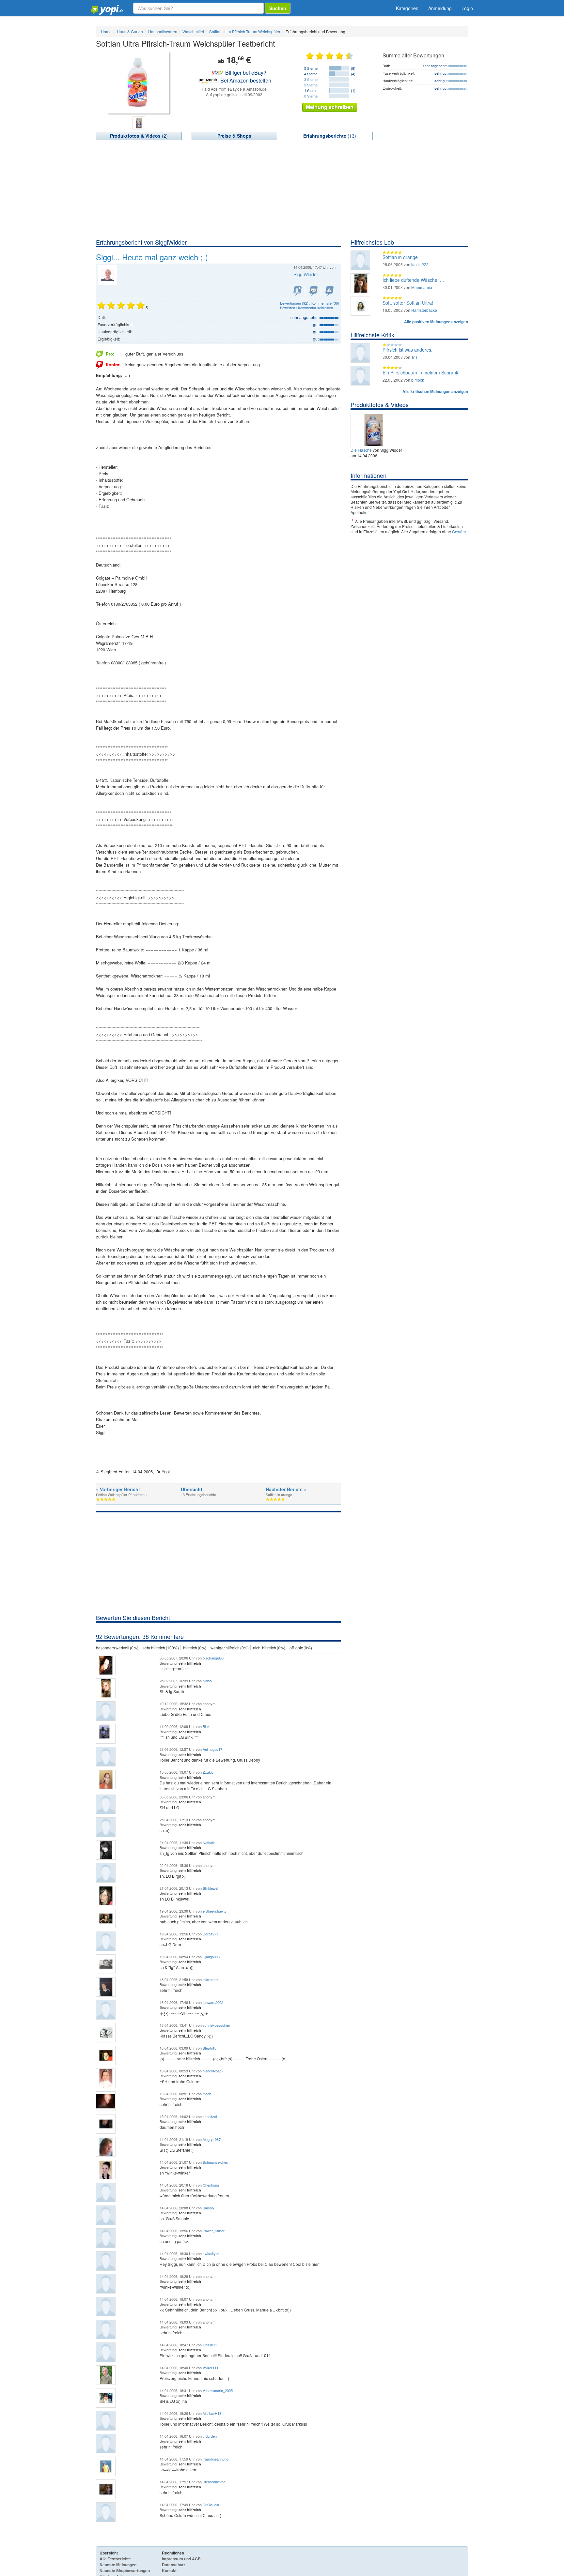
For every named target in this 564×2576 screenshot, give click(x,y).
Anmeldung (440, 8)
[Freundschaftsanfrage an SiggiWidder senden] (298, 291)
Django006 (211, 1957)
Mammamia (422, 287)
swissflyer (211, 2253)
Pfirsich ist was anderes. (407, 350)
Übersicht (192, 1489)
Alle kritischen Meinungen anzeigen (435, 391)
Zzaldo (208, 1772)
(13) (330, 136)
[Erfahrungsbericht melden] (329, 291)
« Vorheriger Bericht (118, 1489)
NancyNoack (213, 2071)
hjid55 (207, 1681)
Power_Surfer (214, 2231)
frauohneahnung (216, 2459)
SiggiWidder (306, 274)
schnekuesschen (216, 2025)
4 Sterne (311, 74)
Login (467, 8)
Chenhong (211, 2185)
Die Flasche (361, 450)
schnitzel (210, 2116)
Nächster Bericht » (286, 1489)
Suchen (278, 8)
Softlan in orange (400, 257)
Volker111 (211, 2368)
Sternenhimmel (214, 2482)
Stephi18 (210, 2048)
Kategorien (407, 8)
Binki (206, 1726)
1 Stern (310, 90)
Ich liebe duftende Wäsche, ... (413, 280)
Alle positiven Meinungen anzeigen (436, 322)
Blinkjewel (210, 1888)
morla (207, 2094)
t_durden (210, 2436)
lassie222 (420, 264)
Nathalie (209, 1842)
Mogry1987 (212, 2139)
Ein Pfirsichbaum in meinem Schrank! (421, 372)
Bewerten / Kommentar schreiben (306, 308)
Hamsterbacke (424, 310)
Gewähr (459, 531)
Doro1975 (211, 1934)
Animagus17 (212, 1749)
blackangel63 (213, 1658)
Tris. (415, 357)
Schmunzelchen (215, 2162)
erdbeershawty (215, 1911)
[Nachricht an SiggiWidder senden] (313, 291)
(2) (139, 136)
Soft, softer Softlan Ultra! (408, 303)
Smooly (209, 2208)
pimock (418, 380)
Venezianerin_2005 (218, 2390)
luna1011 (210, 2345)
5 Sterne (311, 68)
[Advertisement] (282, 189)
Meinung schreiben (330, 107)
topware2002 (213, 2002)
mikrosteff (211, 1979)
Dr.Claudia (211, 2505)
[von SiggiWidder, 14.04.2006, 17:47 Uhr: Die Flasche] (374, 429)
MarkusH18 (212, 2413)
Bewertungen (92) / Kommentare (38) (310, 303)
